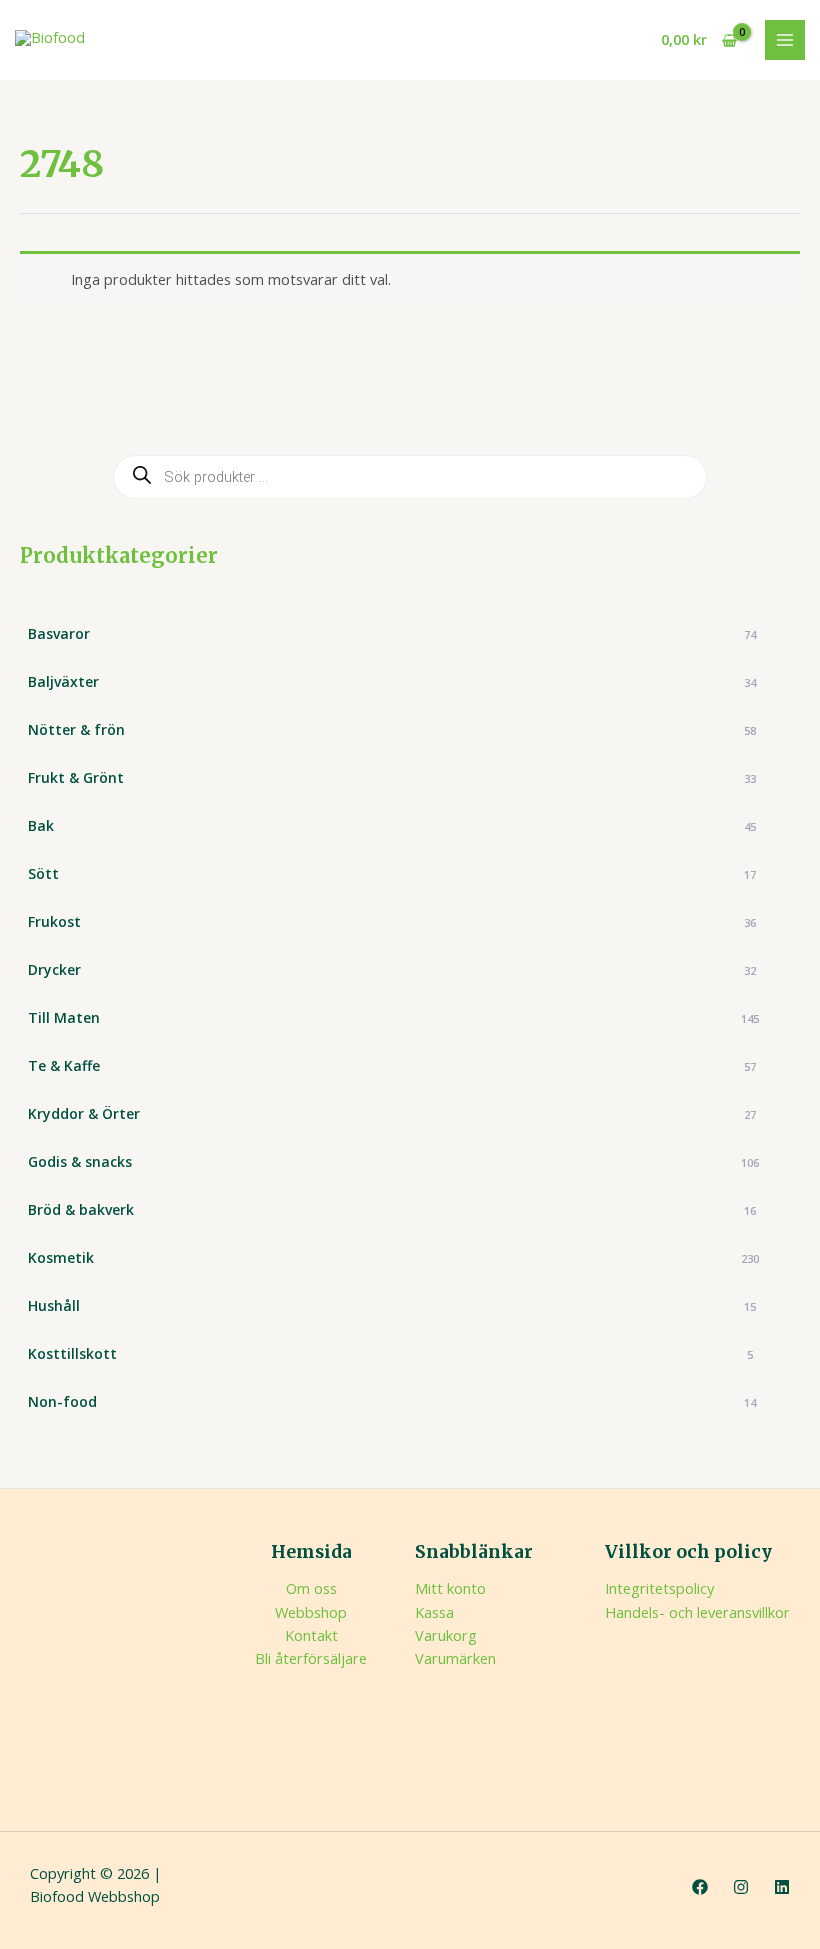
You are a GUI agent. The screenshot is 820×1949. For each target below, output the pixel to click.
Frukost (392, 921)
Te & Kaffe (392, 1065)
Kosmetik (393, 1257)
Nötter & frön (392, 729)
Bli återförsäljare (311, 1658)
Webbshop (311, 1612)
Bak (392, 825)
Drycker (392, 969)
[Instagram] (741, 1887)
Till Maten (393, 1017)
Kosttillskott (390, 1353)
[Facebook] (700, 1887)
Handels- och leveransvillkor (697, 1612)
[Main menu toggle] (785, 40)
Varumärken (455, 1658)
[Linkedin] (782, 1887)
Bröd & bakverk (392, 1209)
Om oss (311, 1588)
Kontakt (311, 1635)
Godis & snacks (393, 1161)
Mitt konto (450, 1588)
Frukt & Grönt (392, 777)
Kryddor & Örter (392, 1113)
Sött (392, 873)
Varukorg (446, 1635)
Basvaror (392, 633)
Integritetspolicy (659, 1588)
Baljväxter (392, 681)
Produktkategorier (119, 555)
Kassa (434, 1612)
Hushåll (392, 1305)
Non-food (392, 1401)
